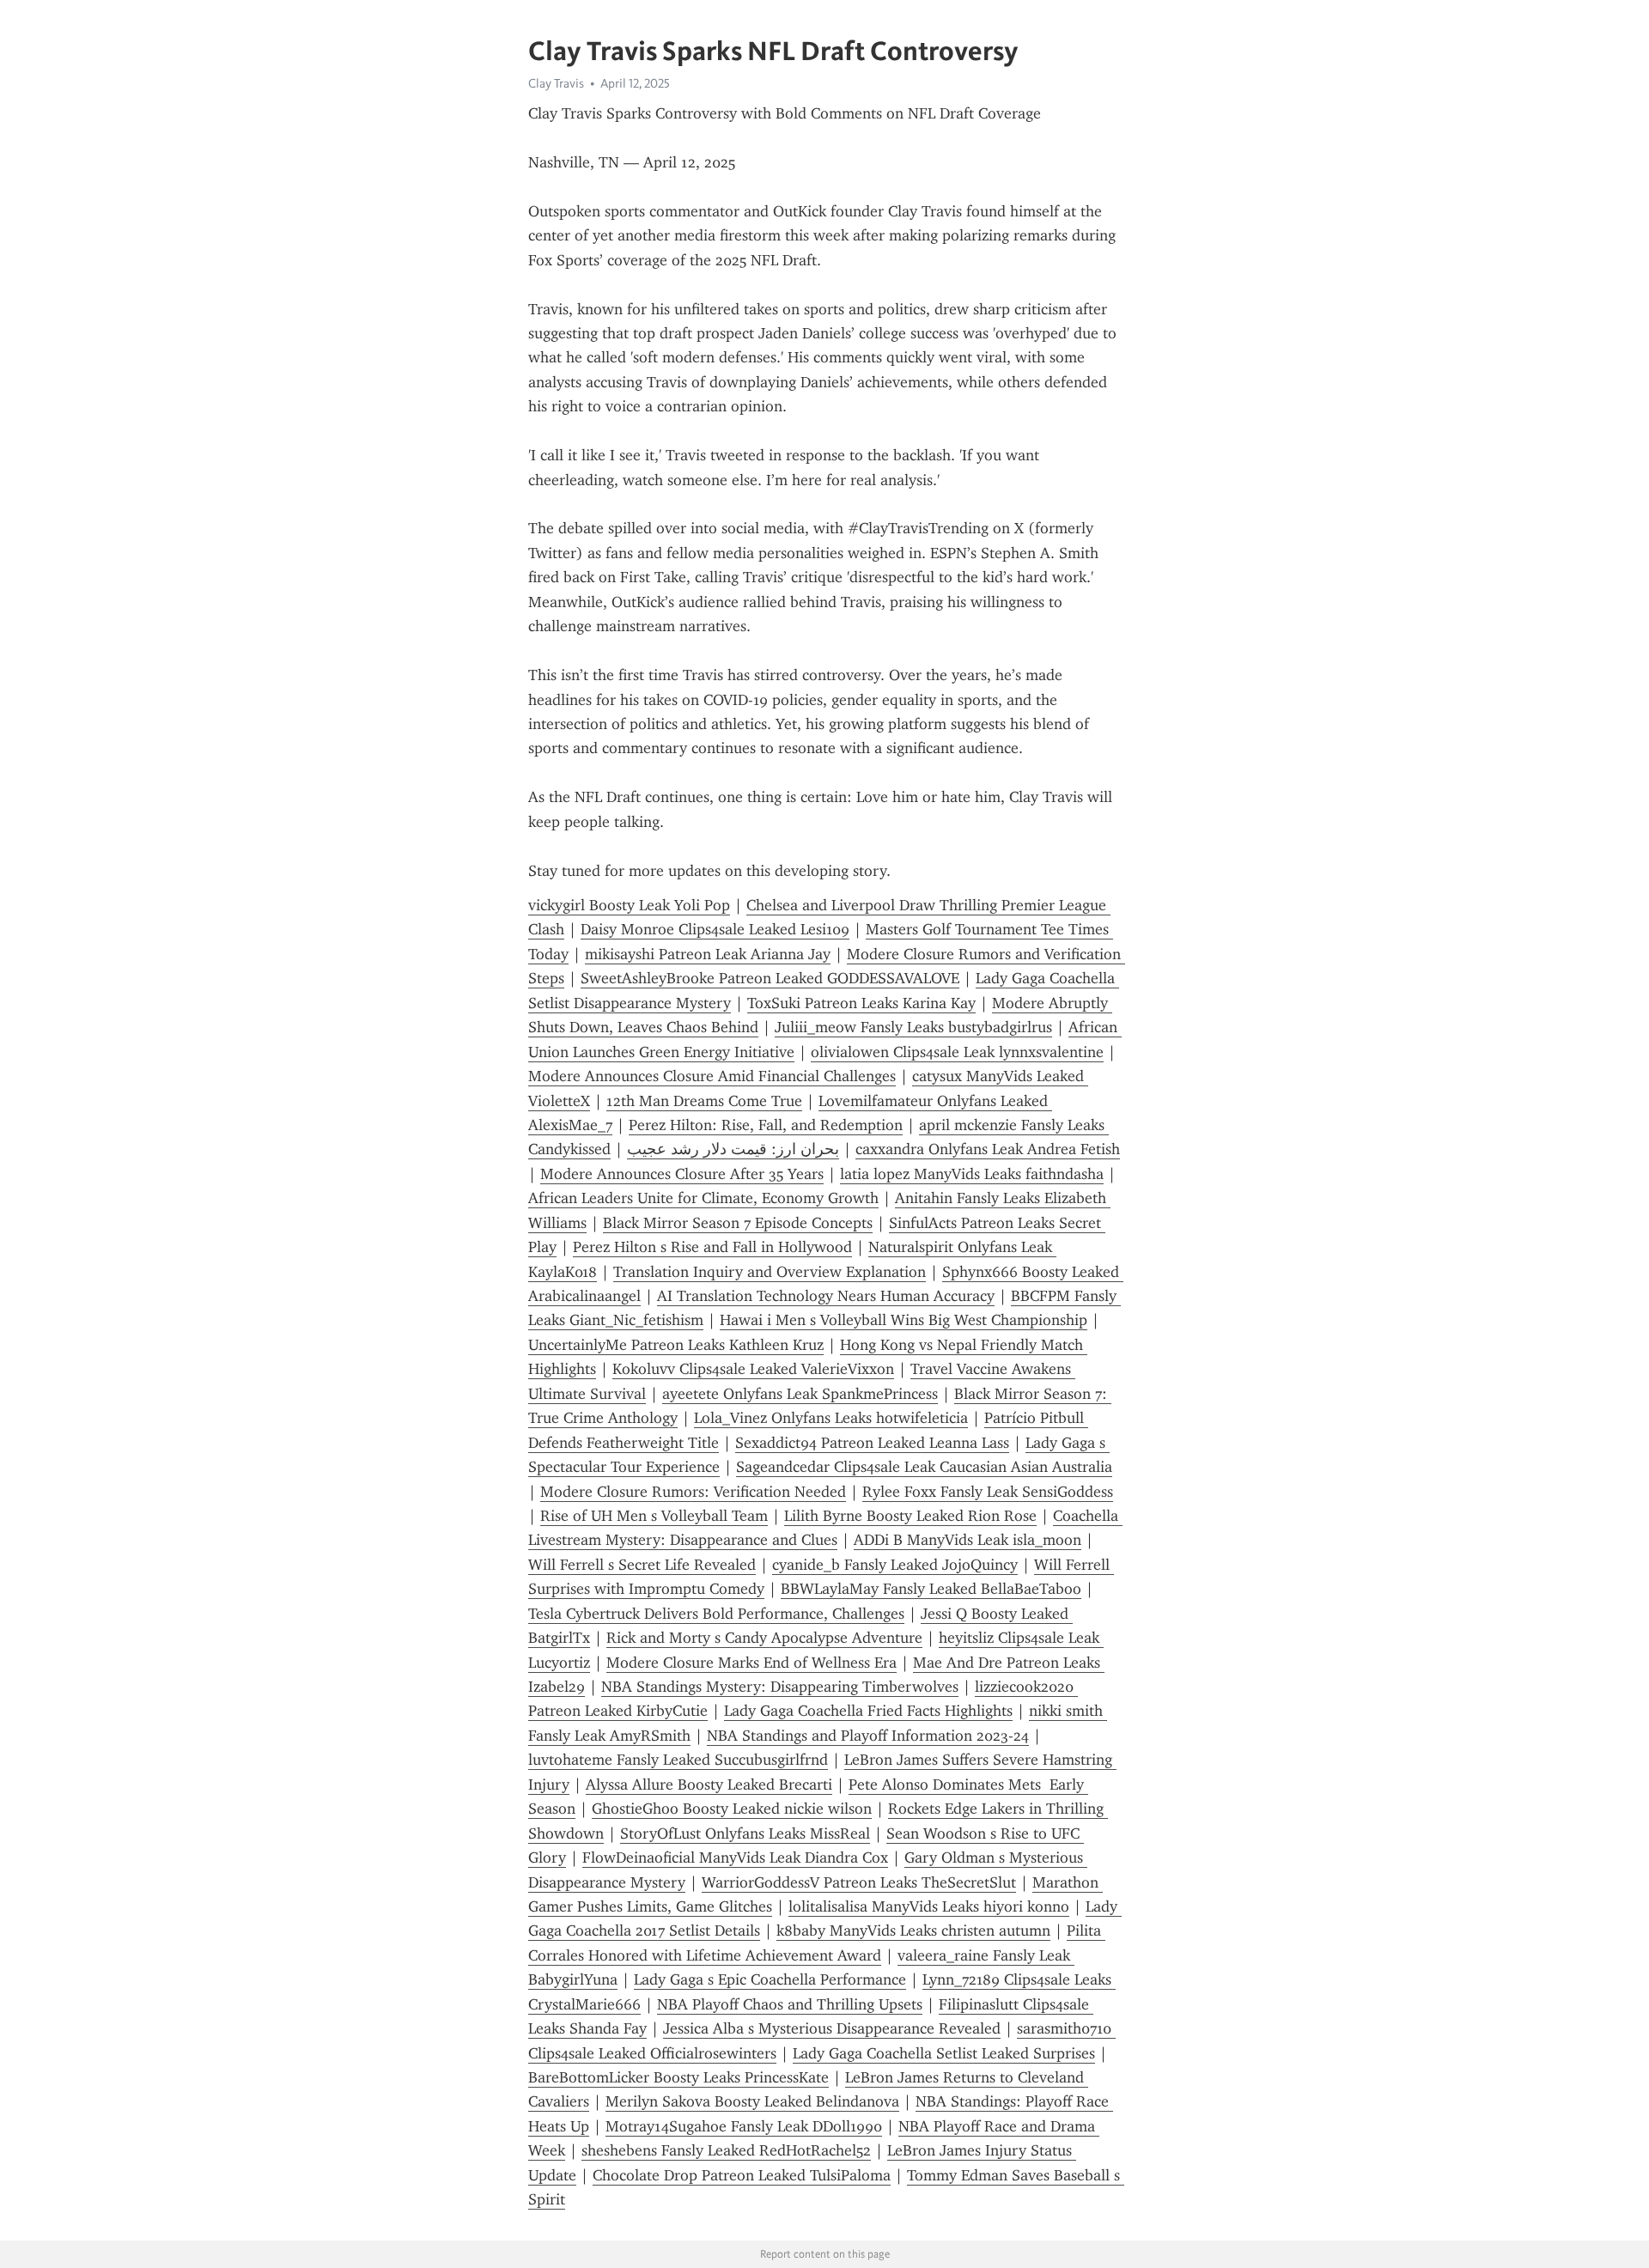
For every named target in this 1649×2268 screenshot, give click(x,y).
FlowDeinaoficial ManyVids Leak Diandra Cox (735, 1858)
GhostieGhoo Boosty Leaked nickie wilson (732, 1809)
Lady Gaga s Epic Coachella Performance (770, 1979)
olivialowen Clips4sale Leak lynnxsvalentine (957, 1052)
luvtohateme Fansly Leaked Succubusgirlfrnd (678, 1760)
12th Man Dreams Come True (704, 1101)
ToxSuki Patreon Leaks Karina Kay (861, 1003)
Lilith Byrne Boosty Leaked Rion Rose (910, 1516)
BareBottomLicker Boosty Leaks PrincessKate (678, 2077)
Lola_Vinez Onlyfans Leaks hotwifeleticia (831, 1418)
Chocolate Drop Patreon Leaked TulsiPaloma (742, 2175)
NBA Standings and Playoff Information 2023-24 (868, 1736)
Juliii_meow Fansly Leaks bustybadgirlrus (913, 1027)
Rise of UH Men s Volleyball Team (654, 1516)
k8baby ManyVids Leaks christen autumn (913, 1931)
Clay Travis (556, 83)
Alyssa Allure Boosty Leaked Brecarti (709, 1785)
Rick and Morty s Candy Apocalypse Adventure (764, 1638)
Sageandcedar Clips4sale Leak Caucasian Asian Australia (924, 1467)
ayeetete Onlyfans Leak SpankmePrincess (800, 1394)
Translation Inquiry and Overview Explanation (770, 1272)
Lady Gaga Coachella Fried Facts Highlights (868, 1711)
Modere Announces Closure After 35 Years (682, 1174)
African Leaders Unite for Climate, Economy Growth (703, 1198)
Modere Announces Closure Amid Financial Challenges (712, 1076)
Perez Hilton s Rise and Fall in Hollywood (712, 1247)
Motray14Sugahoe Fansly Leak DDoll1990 (744, 2126)
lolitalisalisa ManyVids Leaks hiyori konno (929, 1906)
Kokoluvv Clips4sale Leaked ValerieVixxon (753, 1369)
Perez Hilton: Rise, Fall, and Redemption (766, 1125)
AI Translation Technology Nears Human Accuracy (826, 1296)
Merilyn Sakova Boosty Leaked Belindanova (752, 2101)
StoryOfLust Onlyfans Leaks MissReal (745, 1833)
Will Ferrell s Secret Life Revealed (642, 1565)
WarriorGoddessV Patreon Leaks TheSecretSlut (859, 1882)
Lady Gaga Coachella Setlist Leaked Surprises (944, 2053)
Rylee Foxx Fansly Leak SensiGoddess (988, 1492)
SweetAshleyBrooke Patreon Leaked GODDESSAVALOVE (770, 978)
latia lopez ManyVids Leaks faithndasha (972, 1174)
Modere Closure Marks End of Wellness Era (751, 1663)
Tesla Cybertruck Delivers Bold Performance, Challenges (716, 1614)
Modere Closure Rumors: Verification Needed (693, 1492)
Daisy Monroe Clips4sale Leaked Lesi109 (715, 929)
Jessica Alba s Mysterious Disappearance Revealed (832, 2028)
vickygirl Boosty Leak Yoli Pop (629, 905)
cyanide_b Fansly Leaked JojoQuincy (895, 1565)
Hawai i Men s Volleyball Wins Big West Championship (904, 1320)
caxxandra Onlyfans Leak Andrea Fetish (988, 1149)
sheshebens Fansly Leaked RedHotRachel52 (726, 2150)
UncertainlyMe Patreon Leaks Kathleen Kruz (676, 1345)
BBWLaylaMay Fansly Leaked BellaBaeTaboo (931, 1589)
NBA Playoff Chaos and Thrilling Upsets (790, 2004)
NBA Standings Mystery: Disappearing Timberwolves (780, 1687)
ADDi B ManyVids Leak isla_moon (967, 1540)
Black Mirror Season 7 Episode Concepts (738, 1223)
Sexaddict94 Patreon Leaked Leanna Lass (872, 1443)
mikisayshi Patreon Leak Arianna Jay (708, 954)
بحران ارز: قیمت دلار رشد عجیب (733, 1149)
